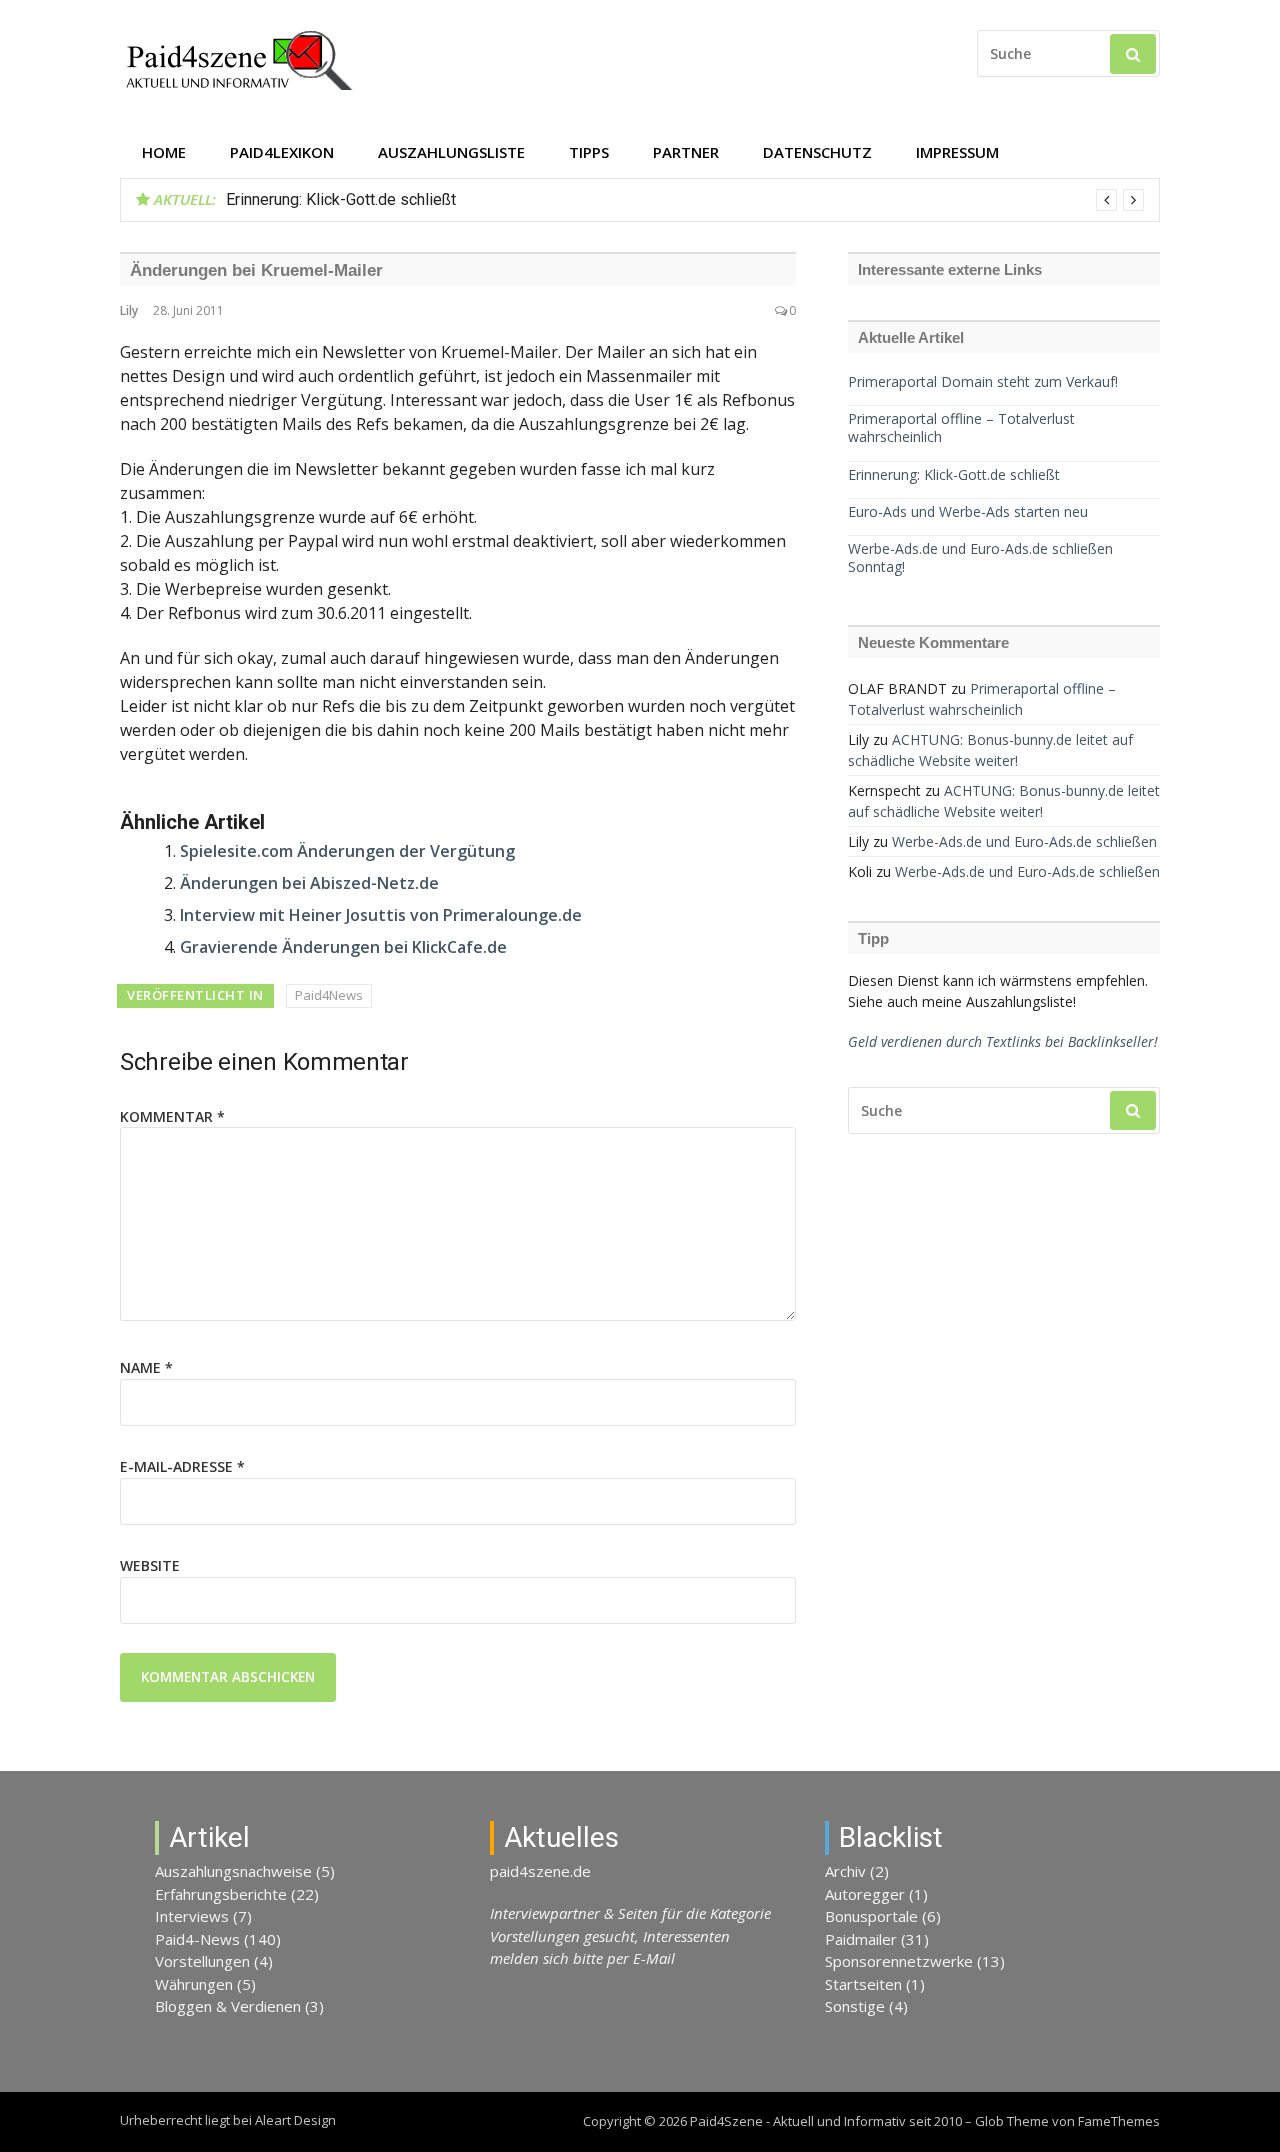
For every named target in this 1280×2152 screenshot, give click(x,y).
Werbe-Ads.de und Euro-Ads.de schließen (1024, 841)
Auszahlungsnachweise (233, 1871)
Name (146, 1367)
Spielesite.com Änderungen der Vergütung (347, 851)
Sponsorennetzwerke (899, 1961)
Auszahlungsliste (451, 152)
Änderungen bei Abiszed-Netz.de (309, 883)
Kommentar (172, 1116)
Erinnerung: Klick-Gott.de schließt (341, 199)
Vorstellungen (202, 1961)
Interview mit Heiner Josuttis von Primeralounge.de (381, 915)
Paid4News (329, 995)
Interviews (192, 1916)
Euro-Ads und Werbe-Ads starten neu (968, 512)
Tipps (589, 152)
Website (150, 1565)
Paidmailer (861, 1939)
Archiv (845, 1871)
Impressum (957, 152)
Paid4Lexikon (282, 152)
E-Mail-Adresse (182, 1466)
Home (164, 152)
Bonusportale (871, 1916)
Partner (686, 152)
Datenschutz (817, 152)
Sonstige (855, 2006)
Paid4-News (197, 1939)
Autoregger (865, 1894)
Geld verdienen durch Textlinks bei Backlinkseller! (1003, 1041)
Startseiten (863, 1984)
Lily (129, 310)
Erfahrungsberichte (221, 1894)
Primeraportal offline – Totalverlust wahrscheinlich (961, 428)
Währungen (194, 1984)
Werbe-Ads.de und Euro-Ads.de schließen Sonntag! (980, 558)
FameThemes (1119, 2121)
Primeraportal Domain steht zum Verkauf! (983, 382)
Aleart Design (295, 2120)
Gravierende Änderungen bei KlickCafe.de (343, 947)
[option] (685, 200)
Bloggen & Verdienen (228, 2006)
